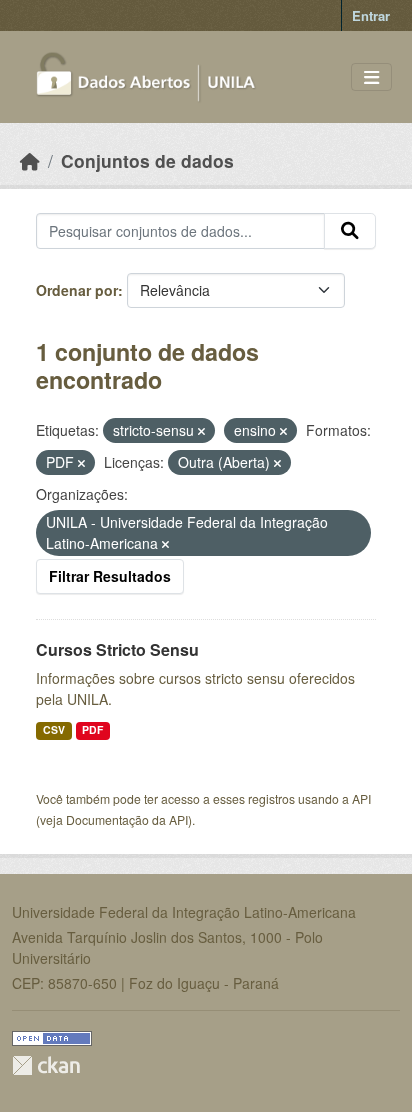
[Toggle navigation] (371, 77)
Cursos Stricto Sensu (117, 649)
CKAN (46, 1065)
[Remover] (201, 431)
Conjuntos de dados (147, 160)
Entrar (371, 15)
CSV (54, 729)
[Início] (30, 160)
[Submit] (350, 231)
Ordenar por (77, 290)
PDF (92, 729)
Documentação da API (127, 819)
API (361, 798)
